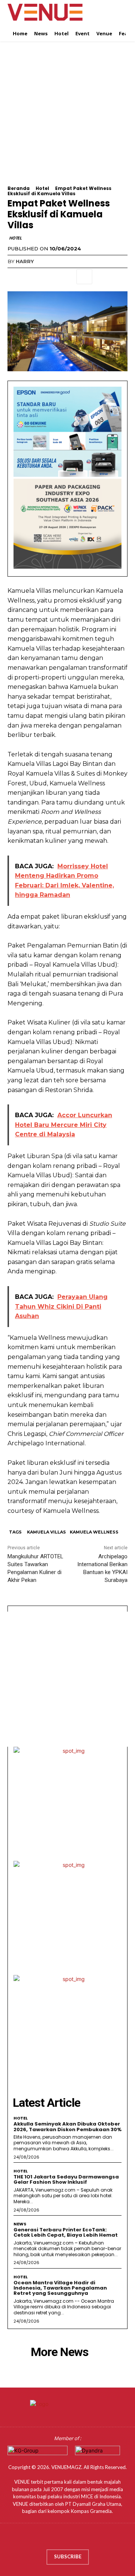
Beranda (19, 188)
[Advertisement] (67, 118)
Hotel (42, 188)
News (20, 2224)
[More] (84, 277)
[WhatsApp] (67, 277)
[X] (32, 277)
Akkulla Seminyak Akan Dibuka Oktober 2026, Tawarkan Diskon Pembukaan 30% (67, 2126)
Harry (25, 261)
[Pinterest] (49, 277)
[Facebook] (15, 277)
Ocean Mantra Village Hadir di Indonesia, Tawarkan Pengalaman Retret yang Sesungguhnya (60, 2288)
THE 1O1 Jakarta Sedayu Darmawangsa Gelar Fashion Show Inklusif (66, 2179)
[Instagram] (60, 2538)
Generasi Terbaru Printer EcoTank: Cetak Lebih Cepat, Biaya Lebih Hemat (66, 2232)
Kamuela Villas (46, 1532)
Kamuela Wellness (94, 1532)
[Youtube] (89, 2538)
